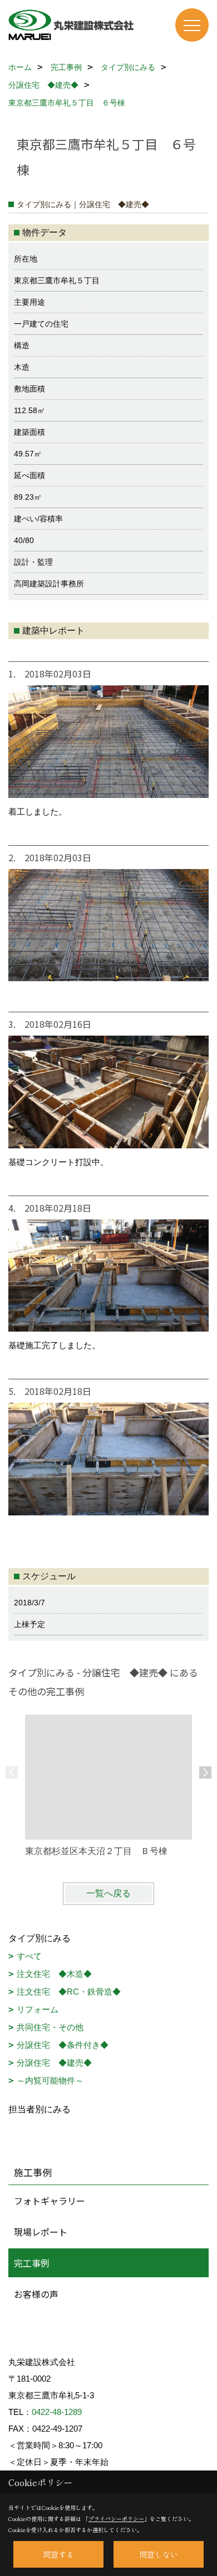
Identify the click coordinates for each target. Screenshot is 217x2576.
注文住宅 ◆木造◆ (54, 1974)
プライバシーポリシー (116, 2519)
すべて (29, 1956)
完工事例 (32, 2263)
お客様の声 (36, 2294)
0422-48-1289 (57, 2412)
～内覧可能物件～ (50, 2080)
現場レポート (41, 2232)
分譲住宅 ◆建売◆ (54, 2063)
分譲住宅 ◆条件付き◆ (63, 2045)
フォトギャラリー (50, 2201)
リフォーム (38, 2009)
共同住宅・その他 (50, 2027)
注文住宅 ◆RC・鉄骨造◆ (69, 1992)
